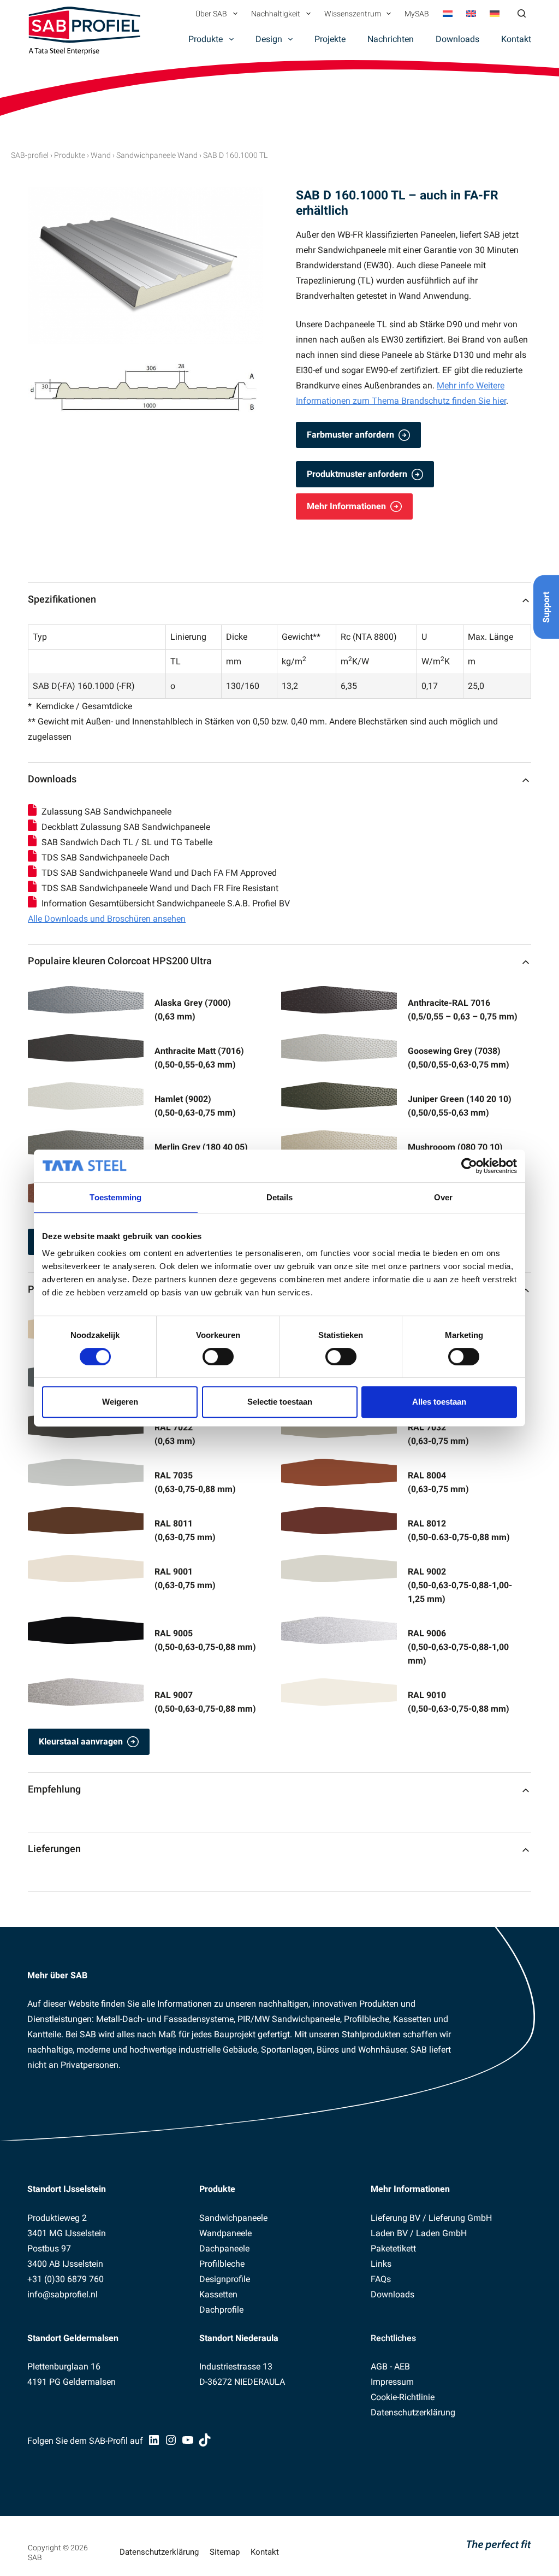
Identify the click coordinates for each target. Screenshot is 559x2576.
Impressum (392, 2382)
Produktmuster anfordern (357, 474)
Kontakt (516, 39)
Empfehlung (54, 1789)
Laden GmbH (441, 2233)
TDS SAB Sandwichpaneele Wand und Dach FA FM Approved (159, 873)
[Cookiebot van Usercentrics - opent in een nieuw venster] (469, 1166)
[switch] (218, 1357)
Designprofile (225, 2279)
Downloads (457, 39)
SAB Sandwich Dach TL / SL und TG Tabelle (128, 842)
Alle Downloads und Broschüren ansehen (107, 919)
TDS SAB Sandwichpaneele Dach (106, 857)
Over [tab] (443, 1197)
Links (381, 2264)
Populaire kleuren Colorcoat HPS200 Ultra (120, 961)
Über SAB (211, 14)
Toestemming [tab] (115, 1197)
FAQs (381, 2279)
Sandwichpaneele (233, 2218)
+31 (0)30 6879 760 (66, 2279)
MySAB (417, 14)
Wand (101, 155)
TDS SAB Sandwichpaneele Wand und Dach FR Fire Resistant (160, 888)
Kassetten (218, 2294)
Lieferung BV (396, 2218)
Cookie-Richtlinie (403, 2397)
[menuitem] (448, 14)
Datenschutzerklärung (413, 2412)
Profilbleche (222, 2264)
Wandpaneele (225, 2233)
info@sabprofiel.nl (63, 2294)
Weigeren (120, 1402)
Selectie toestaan (280, 1402)
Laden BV (389, 2233)
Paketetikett (393, 2248)
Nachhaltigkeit (276, 14)
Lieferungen (54, 1849)
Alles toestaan (439, 1402)
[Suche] (522, 13)
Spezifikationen (62, 599)
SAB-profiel (30, 155)
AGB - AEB (390, 2366)
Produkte (206, 39)
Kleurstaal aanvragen (81, 1741)
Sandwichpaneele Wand (157, 155)
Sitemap (225, 2552)
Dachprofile (221, 2310)
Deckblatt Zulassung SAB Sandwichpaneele (126, 827)
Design (269, 39)
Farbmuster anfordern (350, 435)
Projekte (330, 39)
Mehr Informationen (346, 506)
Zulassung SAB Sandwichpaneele (108, 812)
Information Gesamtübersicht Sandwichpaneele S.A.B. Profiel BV (166, 903)
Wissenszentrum (353, 14)
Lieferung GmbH (460, 2218)
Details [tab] (280, 1197)
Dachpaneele (224, 2248)
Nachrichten (391, 39)
